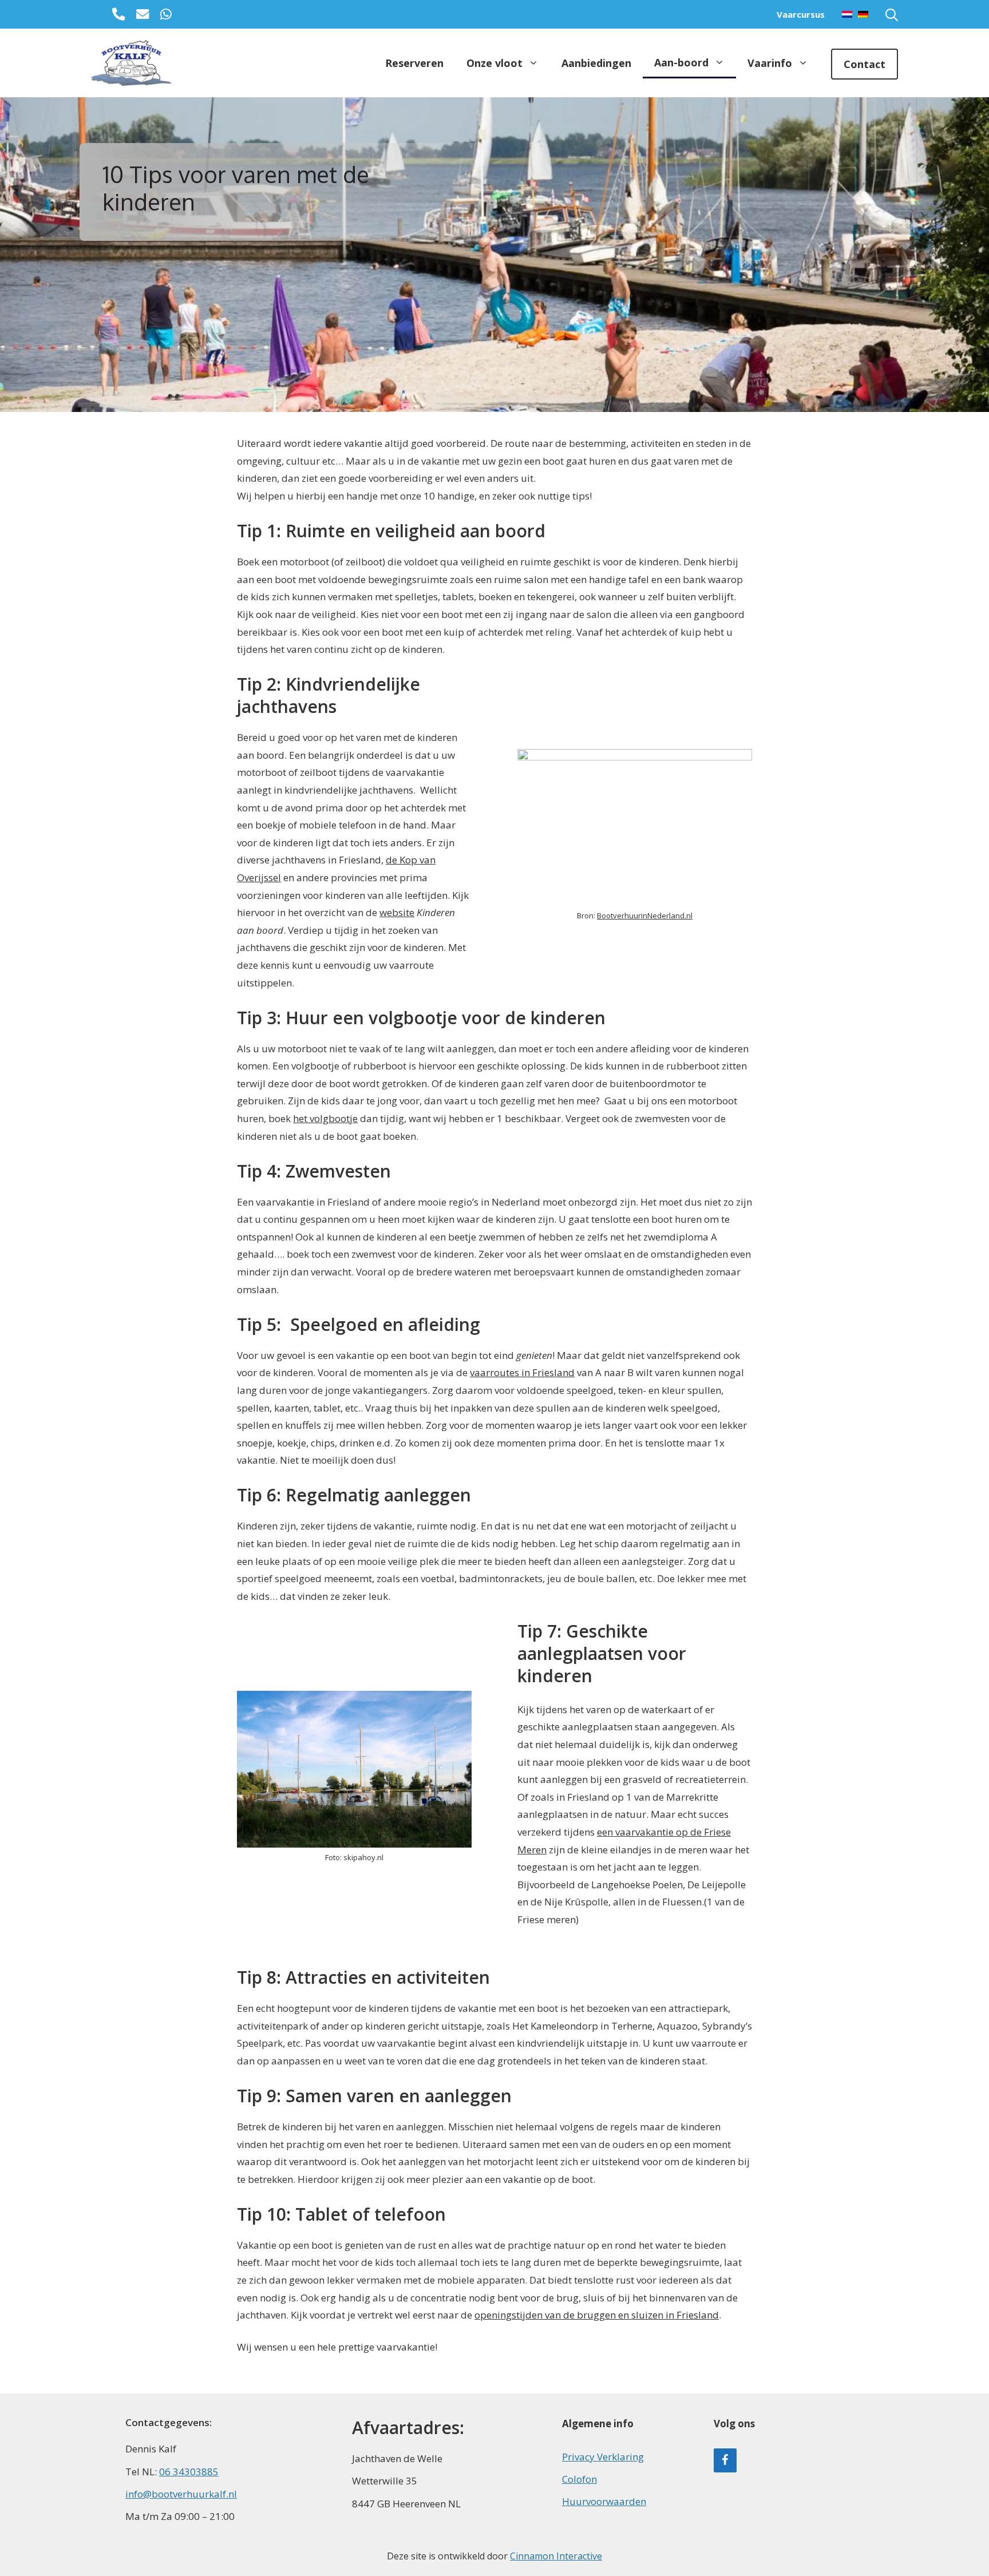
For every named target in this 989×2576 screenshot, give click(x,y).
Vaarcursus (801, 14)
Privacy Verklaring (603, 2457)
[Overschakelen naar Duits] (860, 14)
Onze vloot (494, 63)
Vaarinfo (770, 63)
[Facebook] (725, 2460)
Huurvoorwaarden (604, 2501)
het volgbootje (325, 1118)
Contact (865, 64)
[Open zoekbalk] (892, 14)
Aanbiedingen (596, 63)
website (397, 912)
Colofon (579, 2479)
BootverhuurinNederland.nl (645, 916)
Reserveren (414, 63)
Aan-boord (681, 62)
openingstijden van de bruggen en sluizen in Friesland (597, 2315)
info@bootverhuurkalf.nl (181, 2494)
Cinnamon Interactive (556, 2556)
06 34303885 (189, 2472)
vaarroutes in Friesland (522, 1372)
